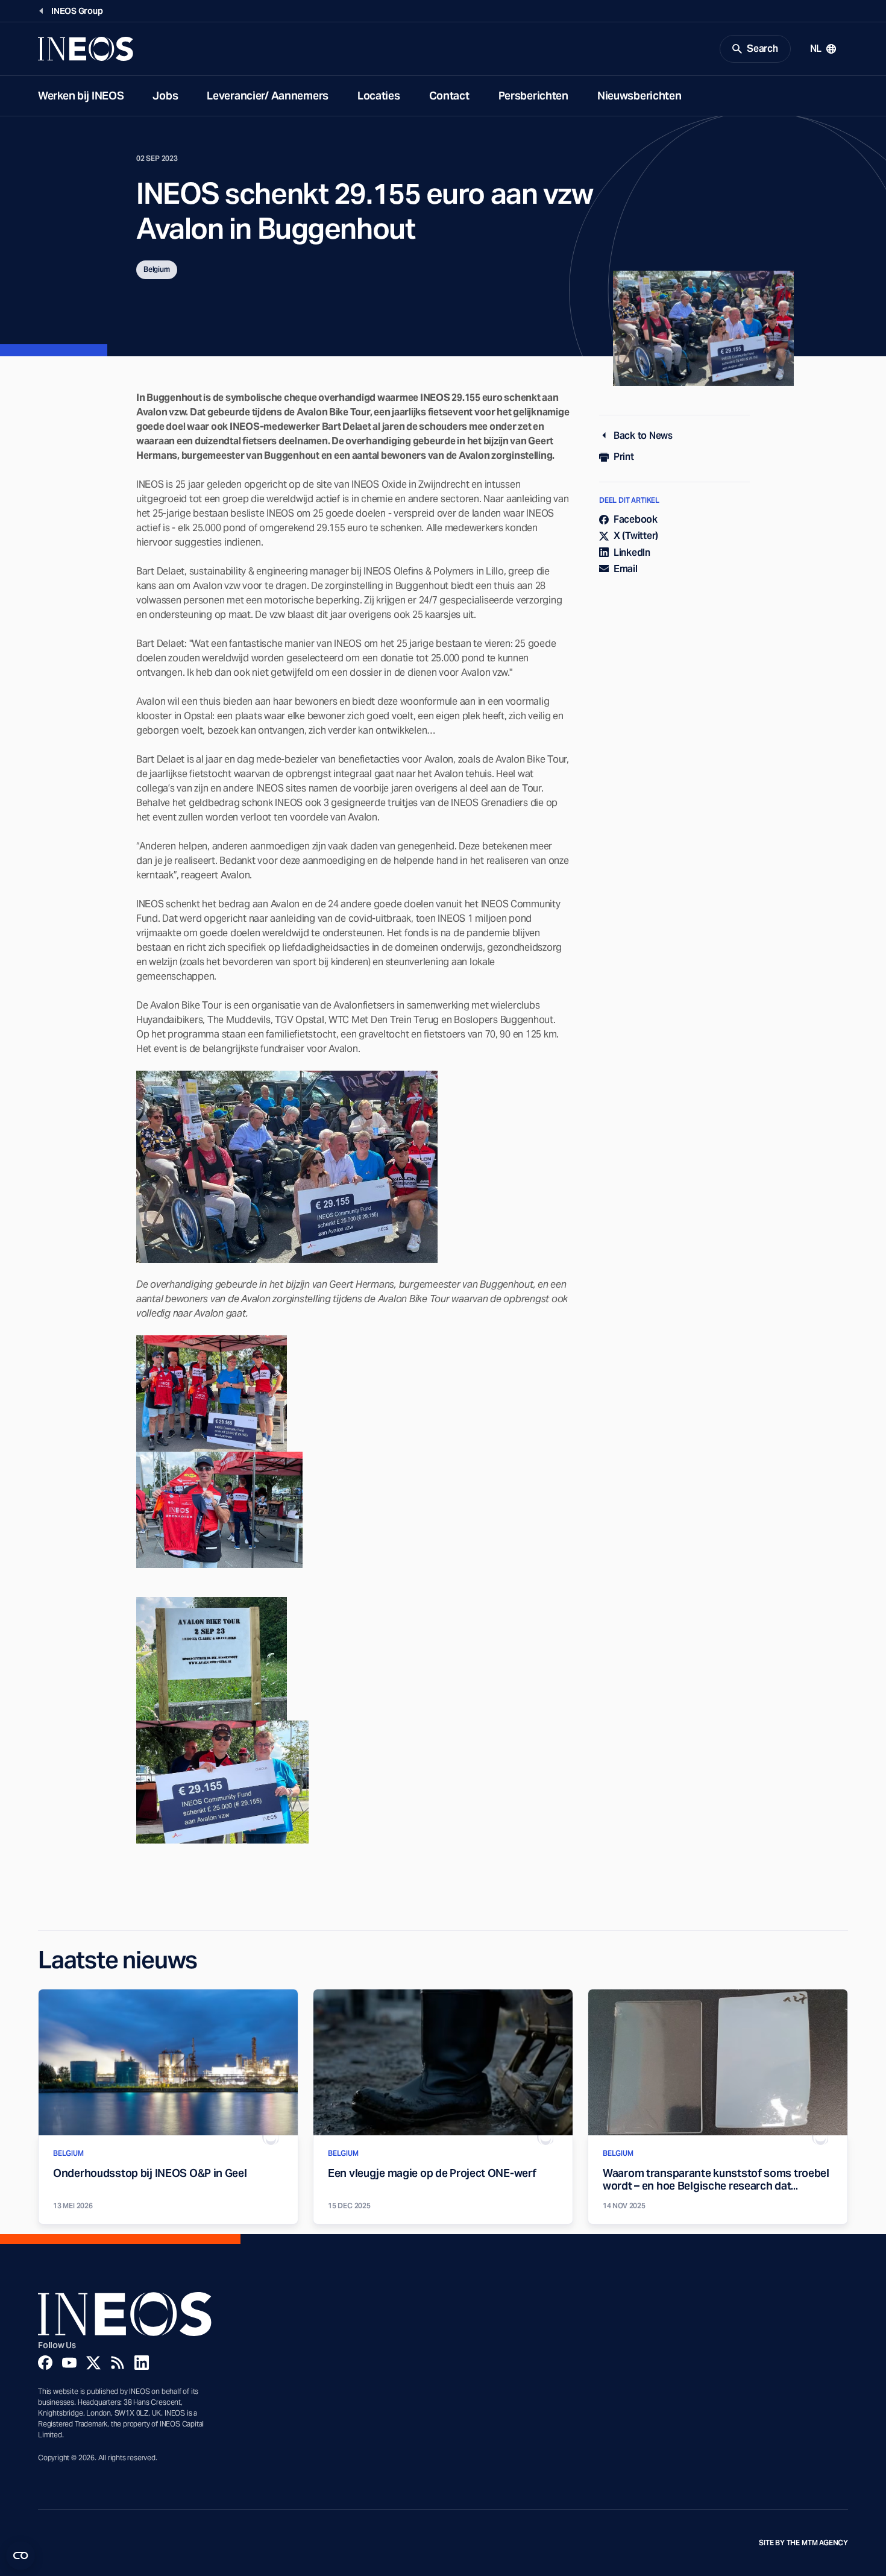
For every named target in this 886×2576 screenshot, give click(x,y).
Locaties (379, 96)
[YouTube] (69, 2363)
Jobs (165, 96)
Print (624, 457)
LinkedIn (632, 553)
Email (626, 569)
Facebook (636, 519)
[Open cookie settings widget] (20, 2556)
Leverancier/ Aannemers (268, 96)
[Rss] (118, 2363)
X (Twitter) (636, 536)
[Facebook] (45, 2363)
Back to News (643, 436)
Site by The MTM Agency (803, 2543)
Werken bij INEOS (81, 96)
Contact (449, 96)
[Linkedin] (142, 2363)
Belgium (157, 269)
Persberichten (533, 96)
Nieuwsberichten (639, 96)
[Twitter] (93, 2363)
